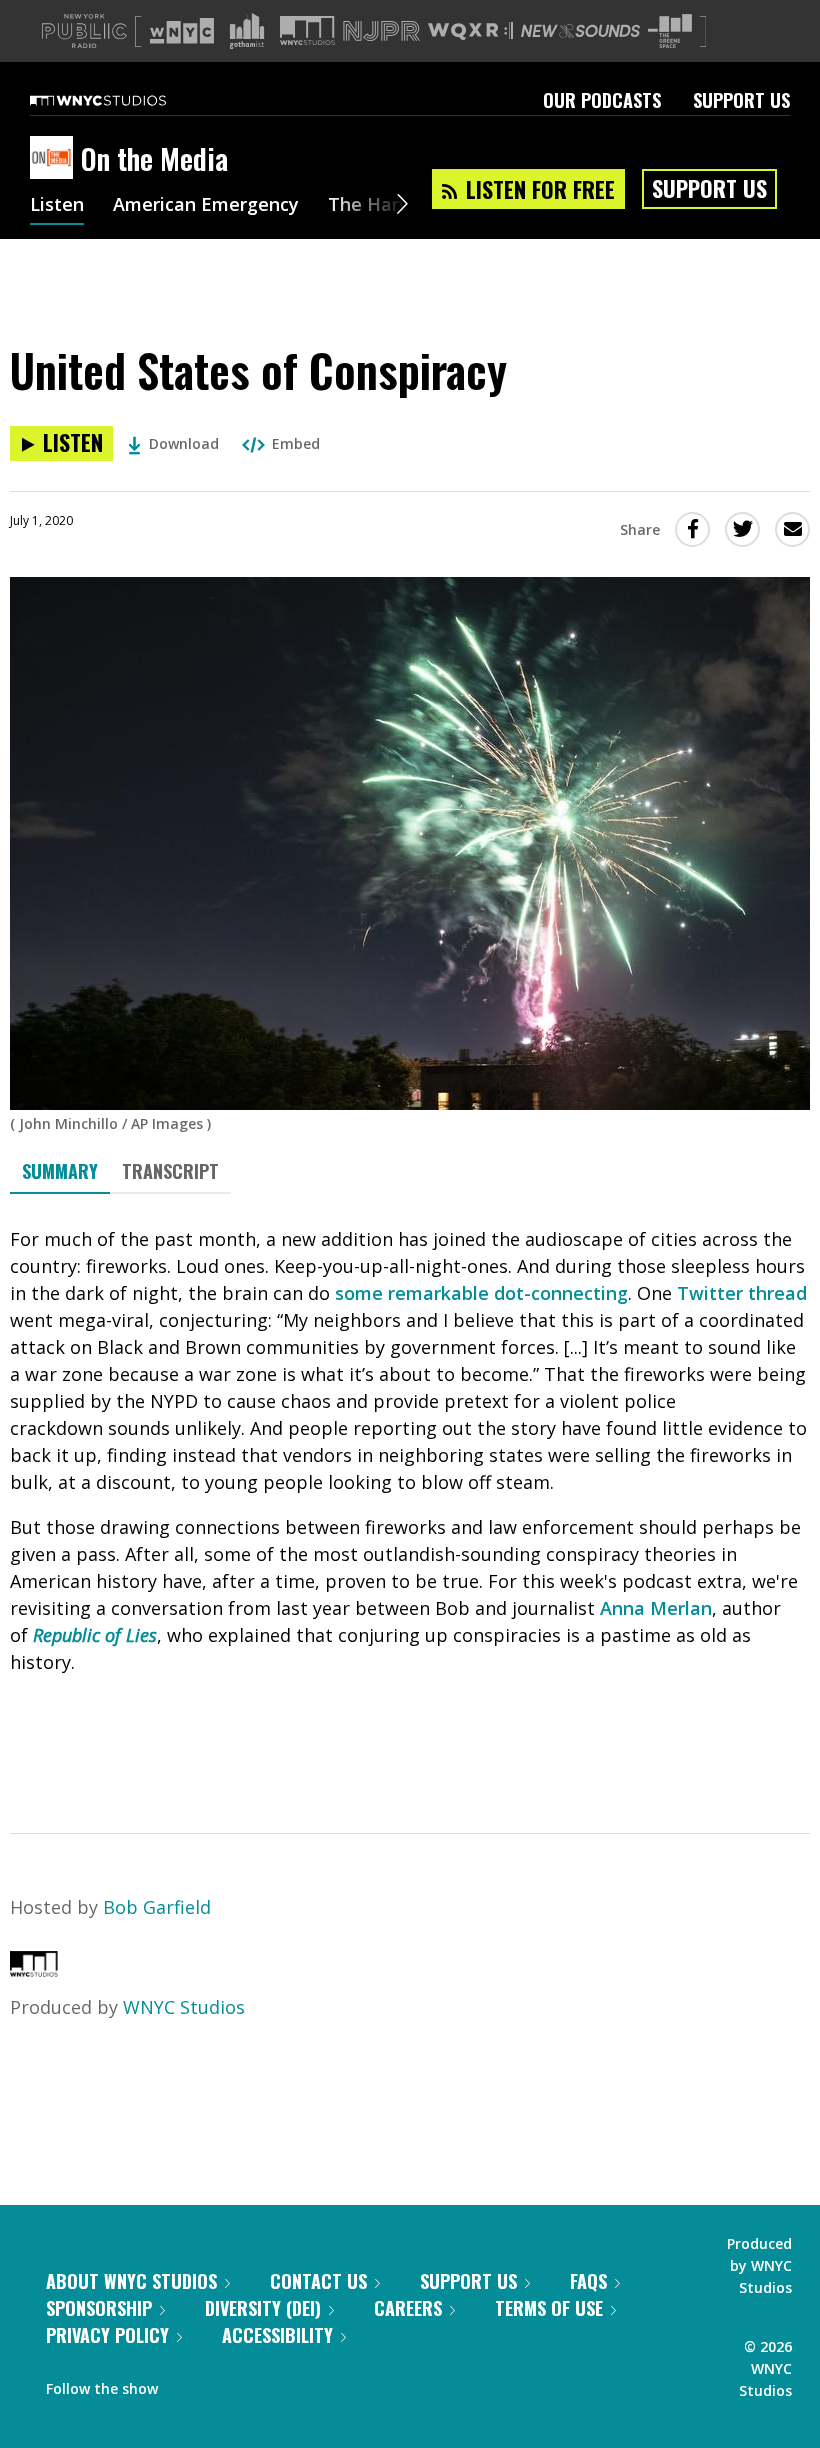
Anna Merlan (656, 1608)
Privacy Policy (107, 2335)
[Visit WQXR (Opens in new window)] (470, 31)
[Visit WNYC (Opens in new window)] (182, 31)
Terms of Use (549, 2308)
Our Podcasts (602, 100)
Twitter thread (742, 1293)
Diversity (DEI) (263, 2308)
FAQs (588, 2281)
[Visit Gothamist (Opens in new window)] (247, 31)
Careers (408, 2308)
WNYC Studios (184, 2007)
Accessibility (277, 2335)
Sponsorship (99, 2308)
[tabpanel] (410, 1496)
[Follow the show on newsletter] (264, 2384)
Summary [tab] (60, 1171)
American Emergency (206, 206)
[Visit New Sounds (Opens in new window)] (580, 31)
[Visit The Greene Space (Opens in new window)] (670, 31)
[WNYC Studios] (34, 1970)
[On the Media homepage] (55, 159)
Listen (57, 206)
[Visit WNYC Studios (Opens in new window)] (307, 30)
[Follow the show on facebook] (187, 2384)
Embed (296, 443)
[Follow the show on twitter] (226, 2384)
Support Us (741, 100)
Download (184, 443)
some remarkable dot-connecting (481, 1293)
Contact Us (318, 2281)
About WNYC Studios (131, 2281)
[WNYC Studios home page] (123, 100)
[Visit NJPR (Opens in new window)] (381, 31)
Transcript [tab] (170, 1171)
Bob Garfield (157, 1907)
